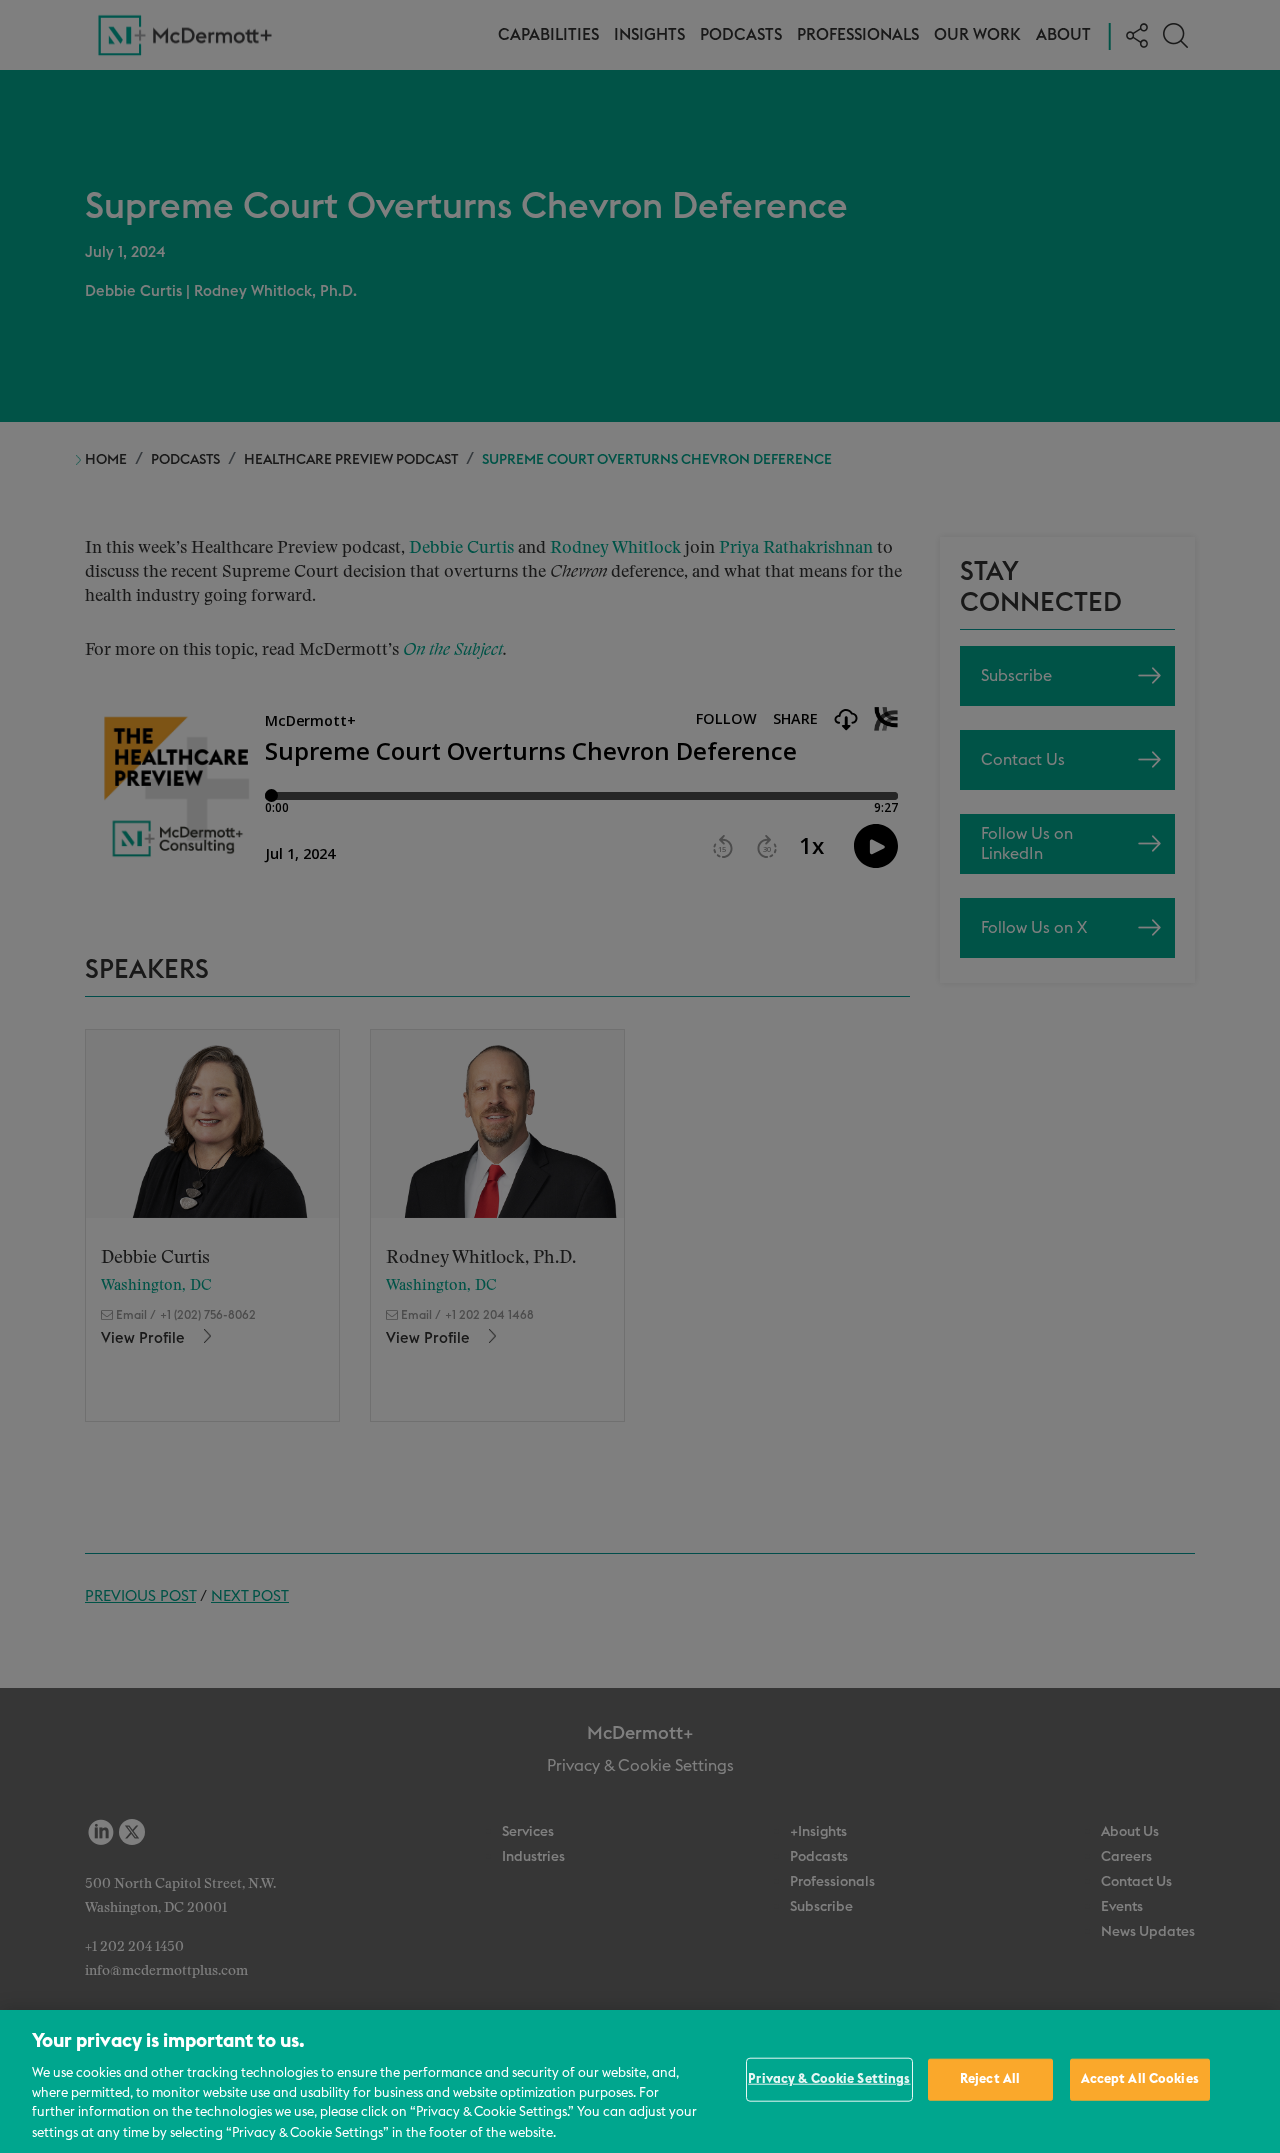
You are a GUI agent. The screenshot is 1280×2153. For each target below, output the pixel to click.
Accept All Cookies (1140, 2079)
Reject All (990, 2079)
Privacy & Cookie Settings (829, 2079)
